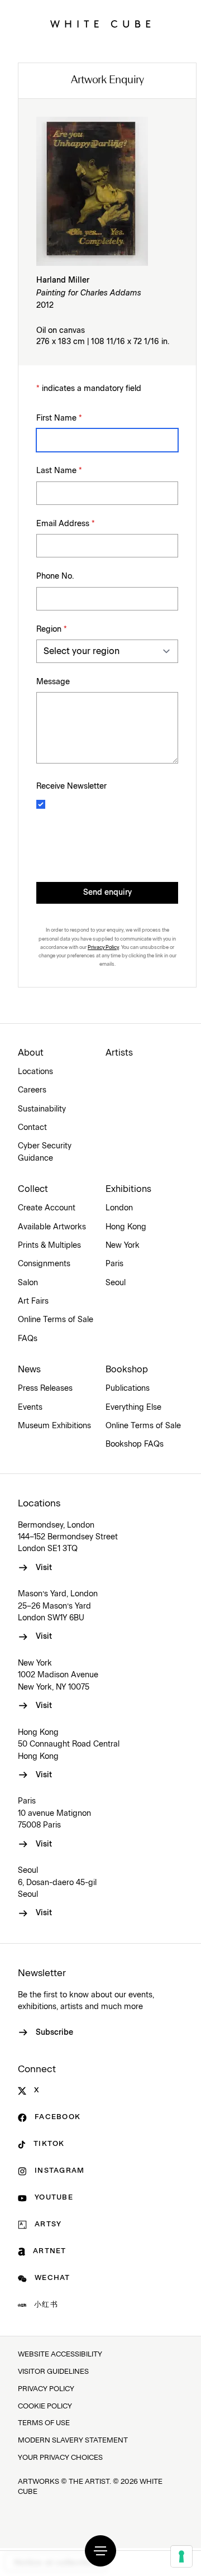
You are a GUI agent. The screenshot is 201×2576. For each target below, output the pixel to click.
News (29, 1370)
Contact (32, 1128)
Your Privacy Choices (60, 2458)
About (31, 1053)
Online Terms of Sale (56, 1320)
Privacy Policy (103, 947)
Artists (119, 1053)
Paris (114, 1264)
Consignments (44, 1264)
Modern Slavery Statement (73, 2441)
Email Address (66, 524)
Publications (128, 1389)
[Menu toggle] (100, 2551)
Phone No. (55, 576)
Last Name (59, 471)
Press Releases (45, 1389)
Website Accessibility (60, 2355)
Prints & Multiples (49, 1246)
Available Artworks (52, 1227)
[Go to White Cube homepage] (100, 24)
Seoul (116, 1283)
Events (30, 1408)
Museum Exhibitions (54, 1426)
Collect (33, 1189)
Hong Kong (126, 1227)
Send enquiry (107, 893)
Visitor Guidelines (53, 2372)
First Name (59, 418)
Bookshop (127, 1370)
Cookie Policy (45, 2406)
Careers (32, 1090)
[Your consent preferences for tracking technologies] (181, 2556)
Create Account (47, 1208)
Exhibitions (128, 1189)
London (119, 1208)
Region (52, 629)
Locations (35, 1072)
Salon (28, 1283)
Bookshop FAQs (135, 1444)
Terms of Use (44, 2423)
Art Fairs (33, 1301)
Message (53, 682)
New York (123, 1246)
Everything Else (133, 1408)
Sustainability (42, 1109)
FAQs (28, 1339)
